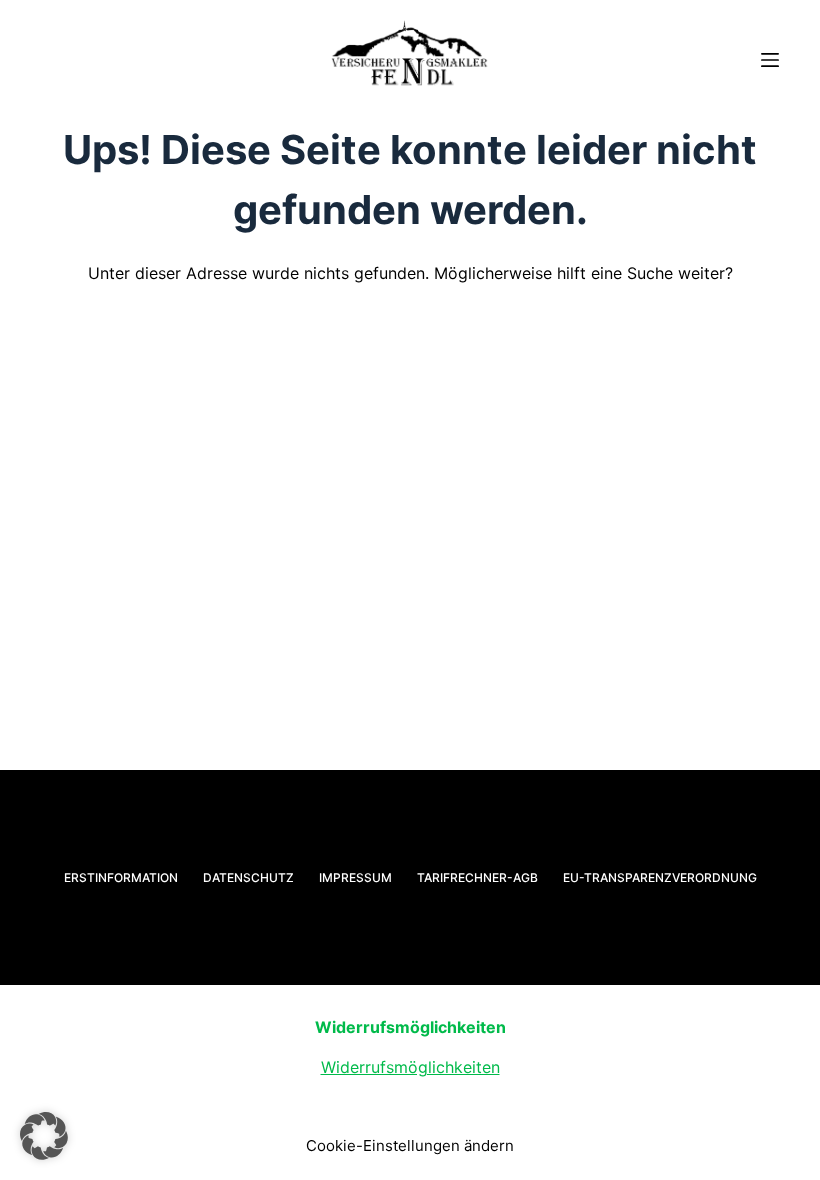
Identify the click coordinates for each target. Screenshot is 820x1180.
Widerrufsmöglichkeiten (410, 1067)
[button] (44, 1136)
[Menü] (770, 60)
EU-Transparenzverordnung (660, 877)
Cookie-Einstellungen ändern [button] (410, 1145)
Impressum (355, 877)
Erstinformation (121, 877)
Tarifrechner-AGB (477, 877)
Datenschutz (248, 877)
